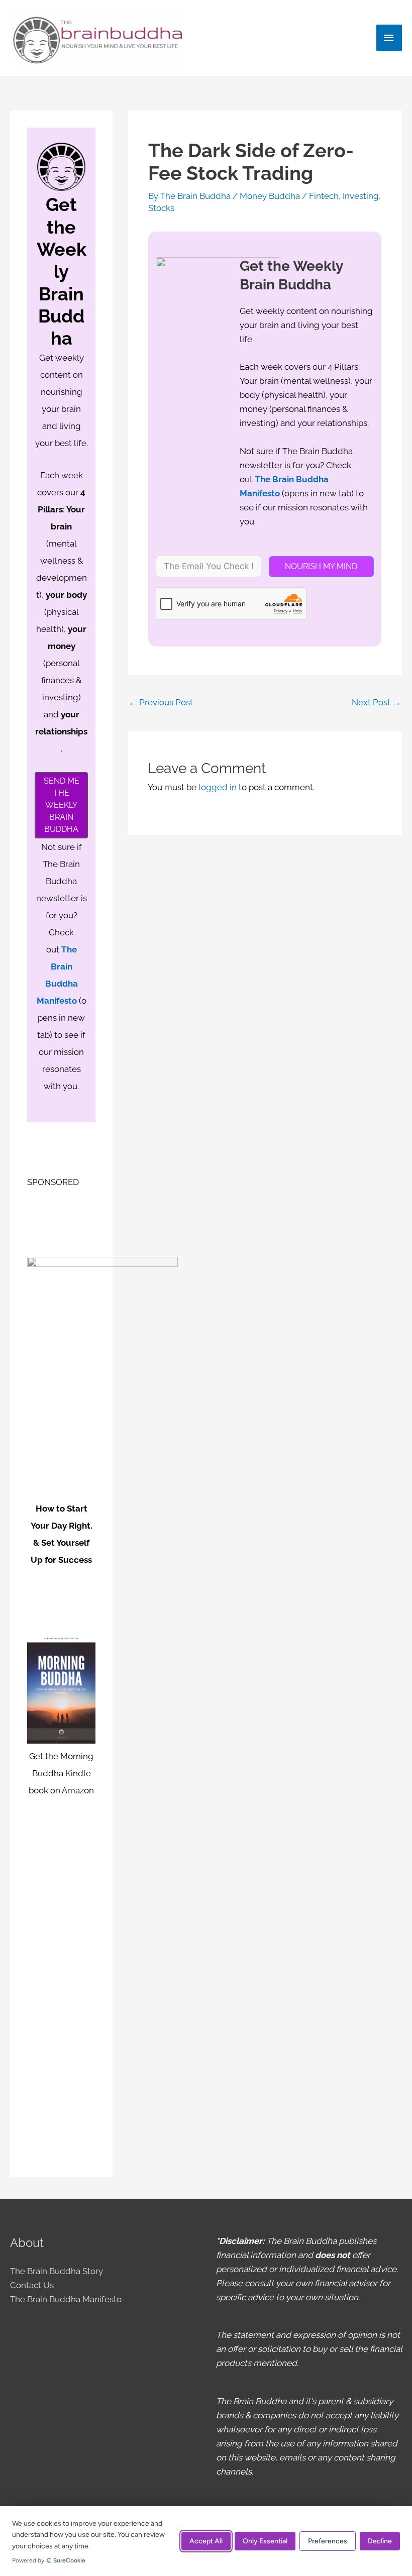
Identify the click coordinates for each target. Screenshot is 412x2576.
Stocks (161, 208)
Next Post (376, 702)
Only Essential (265, 2541)
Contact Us (32, 2285)
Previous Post (161, 702)
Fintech (324, 196)
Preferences (328, 2541)
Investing (361, 196)
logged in (218, 787)
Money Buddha (270, 196)
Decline (380, 2541)
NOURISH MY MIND (321, 566)
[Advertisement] (61, 2009)
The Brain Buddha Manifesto (66, 2299)
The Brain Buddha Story (57, 2271)
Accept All (206, 2541)
